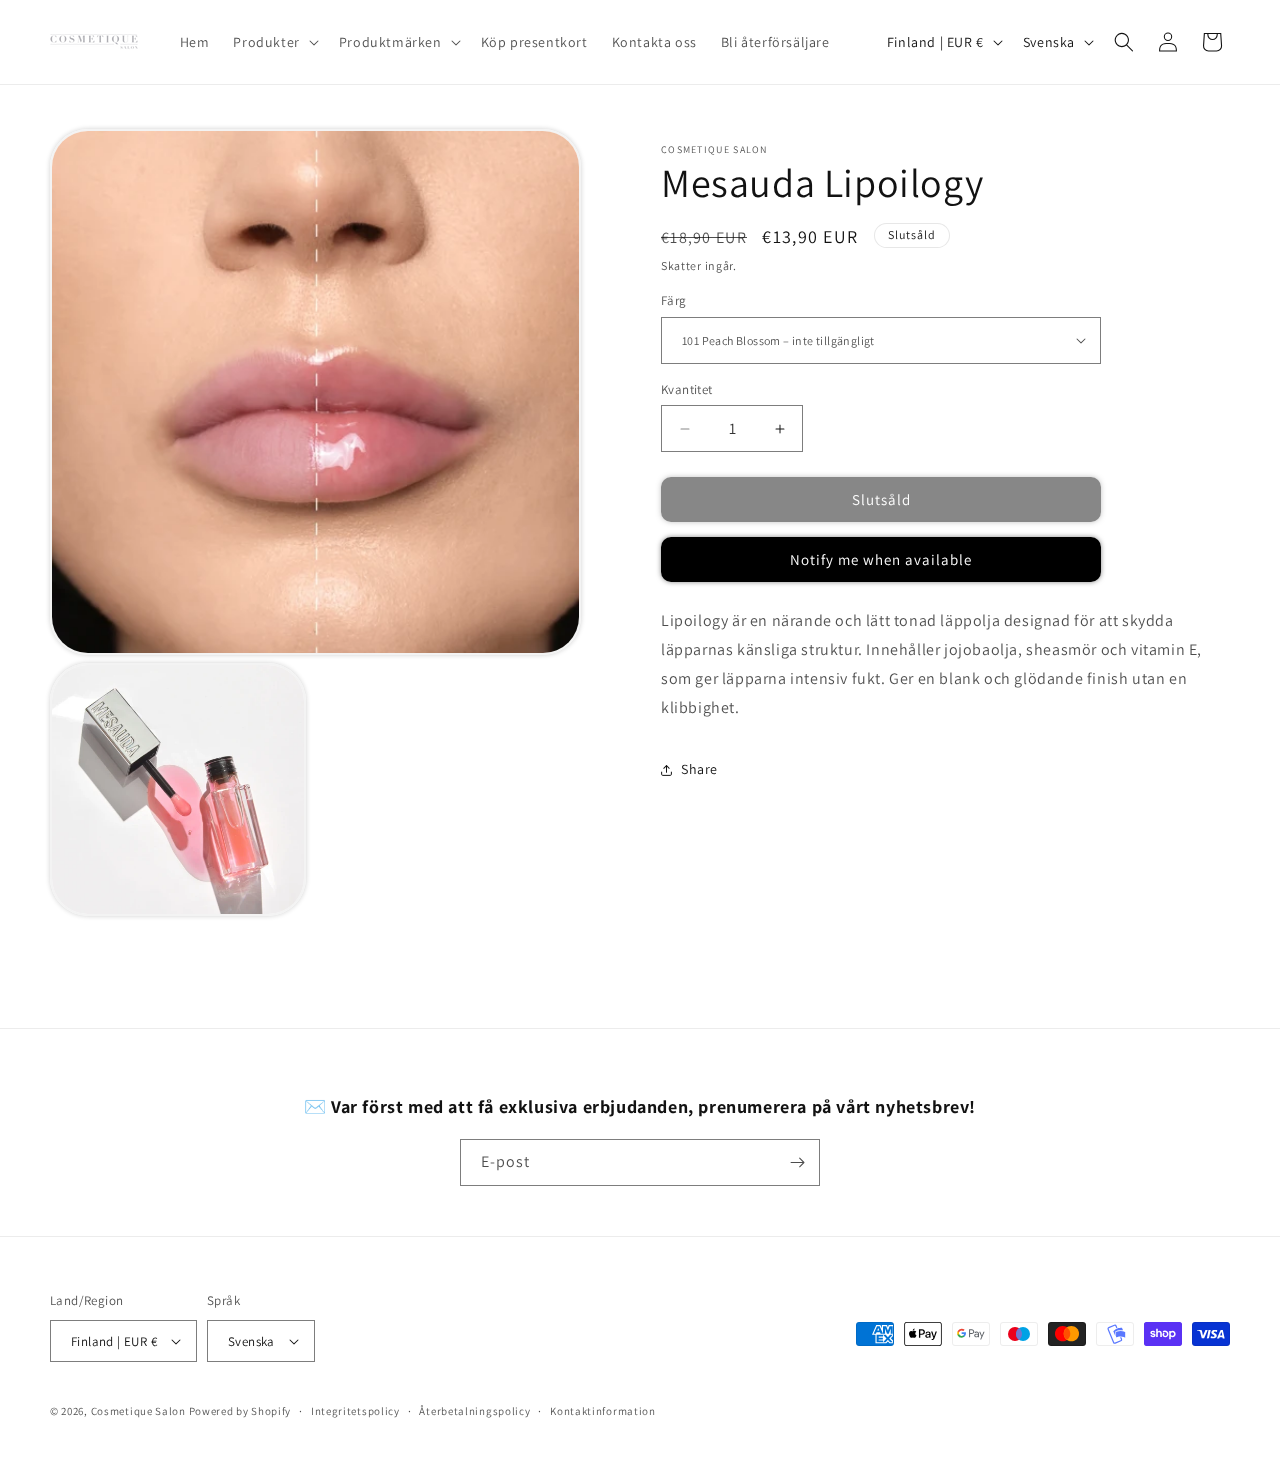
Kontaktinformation (603, 1411)
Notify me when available (881, 559)
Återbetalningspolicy (474, 1411)
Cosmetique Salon (138, 1411)
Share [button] (699, 769)
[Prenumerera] (797, 1162)
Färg (674, 300)
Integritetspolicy (355, 1411)
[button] (273, 42)
